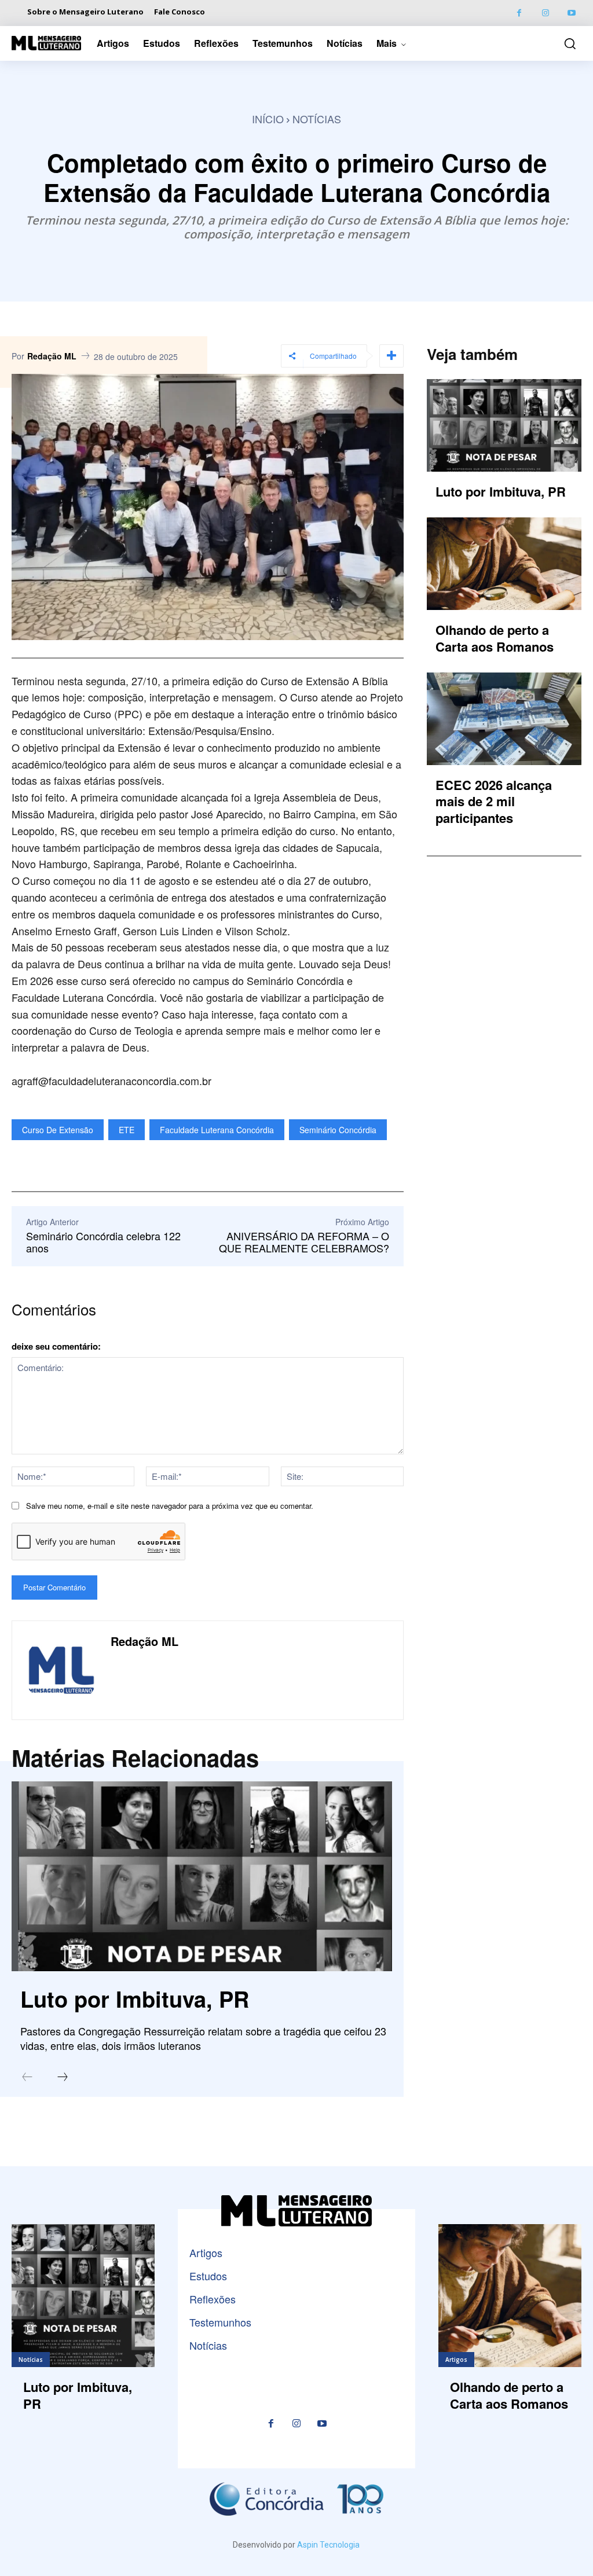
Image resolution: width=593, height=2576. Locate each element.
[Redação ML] (61, 1670)
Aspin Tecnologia (328, 2545)
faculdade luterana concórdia (217, 1130)
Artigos (456, 2360)
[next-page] (63, 2078)
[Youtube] (571, 13)
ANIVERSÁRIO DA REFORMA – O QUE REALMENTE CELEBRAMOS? (304, 1242)
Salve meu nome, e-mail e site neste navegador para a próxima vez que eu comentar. (170, 1506)
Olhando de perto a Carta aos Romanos (495, 638)
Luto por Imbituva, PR (135, 1999)
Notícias (317, 119)
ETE (127, 1130)
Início (268, 119)
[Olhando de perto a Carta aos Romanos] (504, 564)
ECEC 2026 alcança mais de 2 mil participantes (494, 801)
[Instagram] (545, 13)
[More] (391, 356)
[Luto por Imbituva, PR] (202, 1876)
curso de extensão (58, 1130)
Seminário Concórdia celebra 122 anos (103, 1242)
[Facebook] (519, 13)
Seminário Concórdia (338, 1130)
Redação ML (52, 356)
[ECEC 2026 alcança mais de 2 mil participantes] (504, 719)
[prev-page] (27, 2078)
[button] (567, 43)
